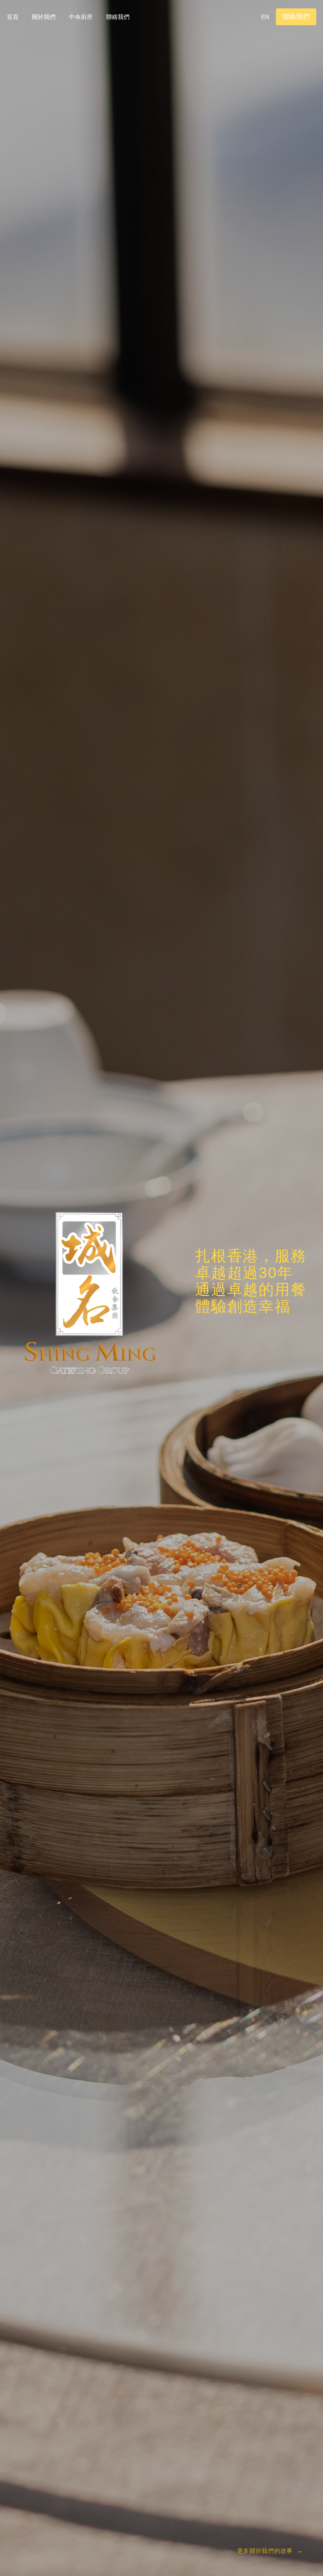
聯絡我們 (118, 17)
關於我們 (44, 17)
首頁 (13, 17)
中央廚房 (81, 17)
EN (265, 17)
